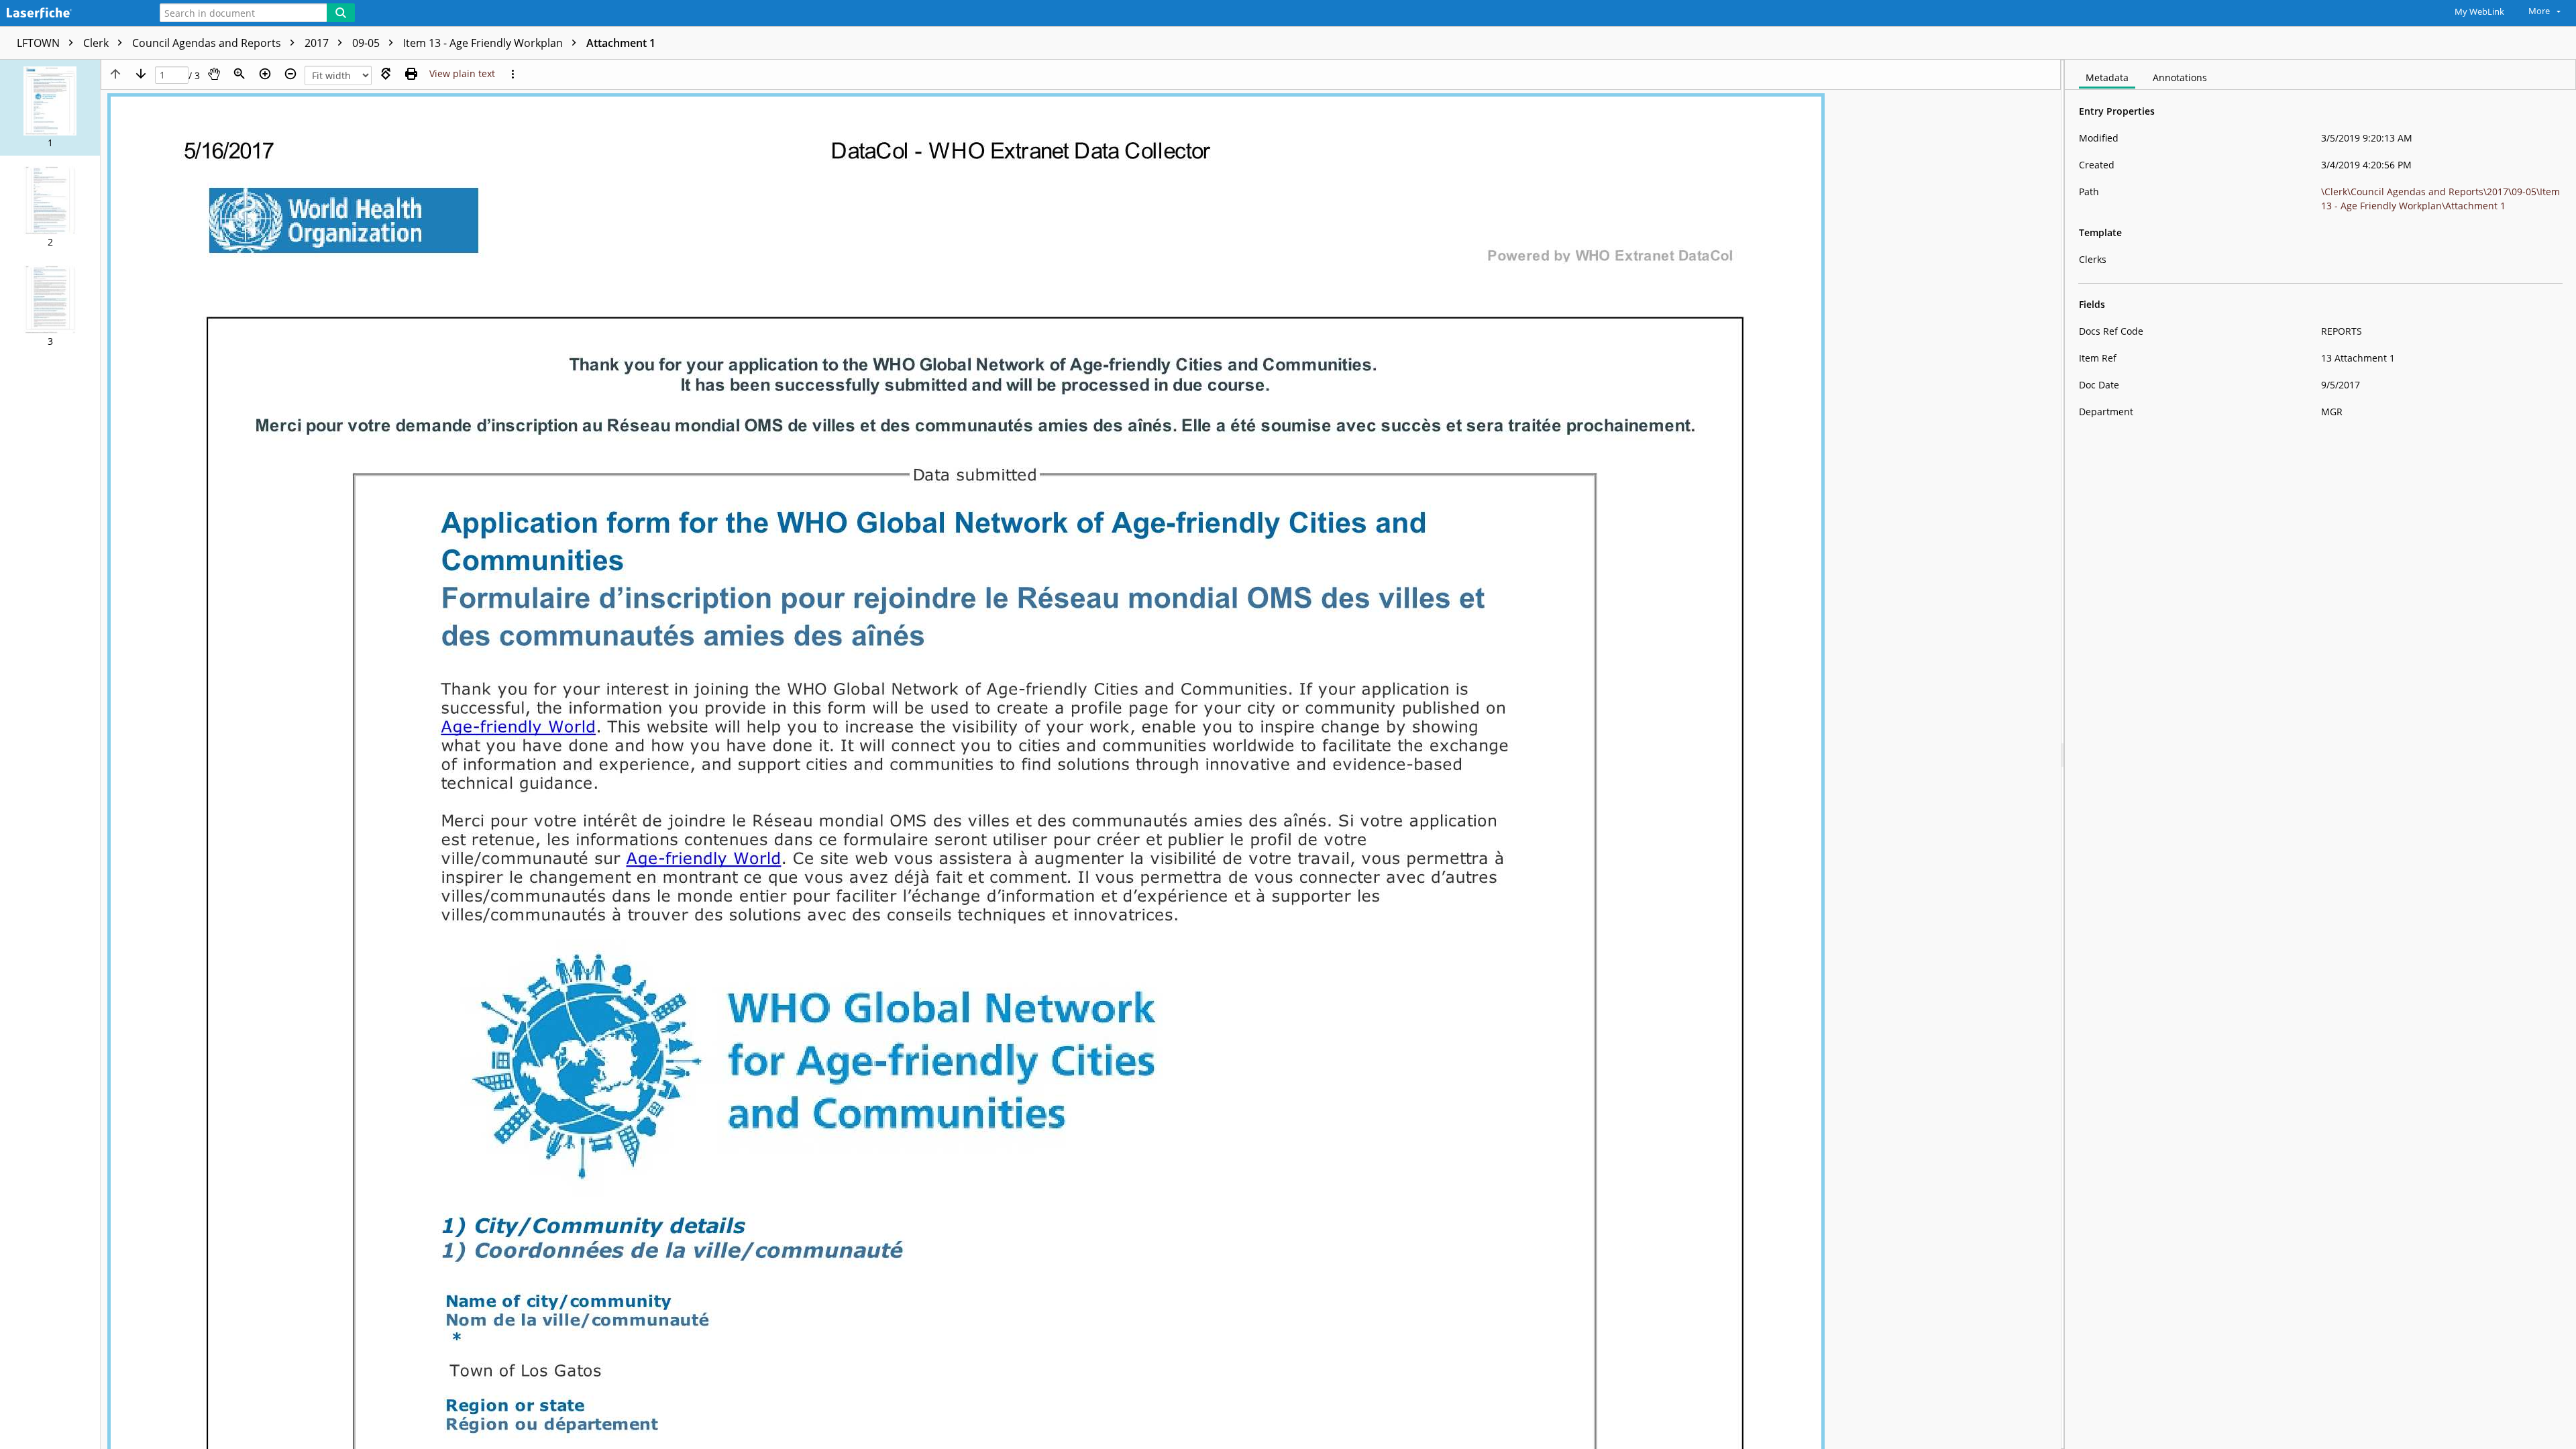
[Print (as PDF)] (411, 74)
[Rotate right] (386, 74)
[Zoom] (239, 74)
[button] (50, 108)
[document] (2320, 754)
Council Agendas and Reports (208, 43)
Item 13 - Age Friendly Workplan (484, 43)
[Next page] (141, 74)
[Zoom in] (265, 74)
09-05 (367, 43)
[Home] (70, 14)
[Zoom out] (290, 74)
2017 (318, 43)
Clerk (97, 43)
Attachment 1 (621, 43)
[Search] (341, 13)
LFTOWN (40, 43)
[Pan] (214, 74)
